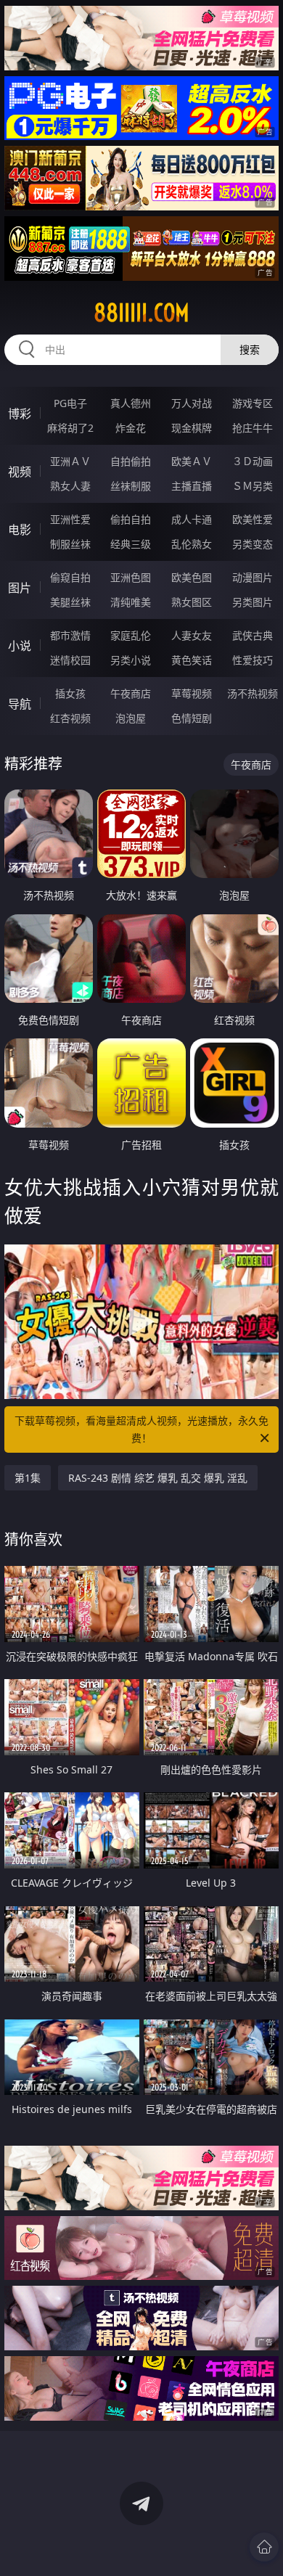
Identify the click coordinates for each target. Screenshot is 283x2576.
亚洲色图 (131, 577)
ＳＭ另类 (253, 486)
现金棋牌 (192, 428)
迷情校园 (70, 660)
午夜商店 (131, 693)
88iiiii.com (141, 313)
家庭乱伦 (131, 635)
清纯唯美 (131, 602)
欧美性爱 (253, 519)
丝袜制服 (131, 486)
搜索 (250, 349)
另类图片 (253, 602)
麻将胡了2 (70, 428)
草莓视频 (192, 693)
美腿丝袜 (70, 602)
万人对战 (192, 403)
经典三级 (131, 544)
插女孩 (70, 693)
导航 (20, 704)
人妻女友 (192, 635)
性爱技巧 (253, 660)
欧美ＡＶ (192, 461)
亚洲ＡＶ (70, 461)
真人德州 (131, 403)
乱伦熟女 (192, 544)
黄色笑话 (192, 660)
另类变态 (253, 544)
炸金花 (131, 428)
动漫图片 (253, 577)
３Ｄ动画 (253, 461)
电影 (20, 530)
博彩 (20, 414)
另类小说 (131, 660)
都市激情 (70, 635)
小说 (20, 646)
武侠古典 (253, 635)
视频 (20, 472)
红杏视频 (70, 718)
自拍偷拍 (131, 461)
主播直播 (192, 486)
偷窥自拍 (70, 577)
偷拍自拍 (131, 519)
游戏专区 (253, 403)
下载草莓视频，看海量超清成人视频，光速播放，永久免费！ (141, 1429)
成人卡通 (192, 519)
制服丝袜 (70, 544)
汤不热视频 (253, 693)
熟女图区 (192, 602)
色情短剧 (192, 718)
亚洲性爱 (70, 519)
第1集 (28, 1478)
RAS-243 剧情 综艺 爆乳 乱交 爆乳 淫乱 (158, 1478)
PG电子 (70, 403)
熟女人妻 (70, 486)
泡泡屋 (131, 718)
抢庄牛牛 (253, 428)
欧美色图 (192, 577)
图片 (20, 588)
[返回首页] (264, 2547)
